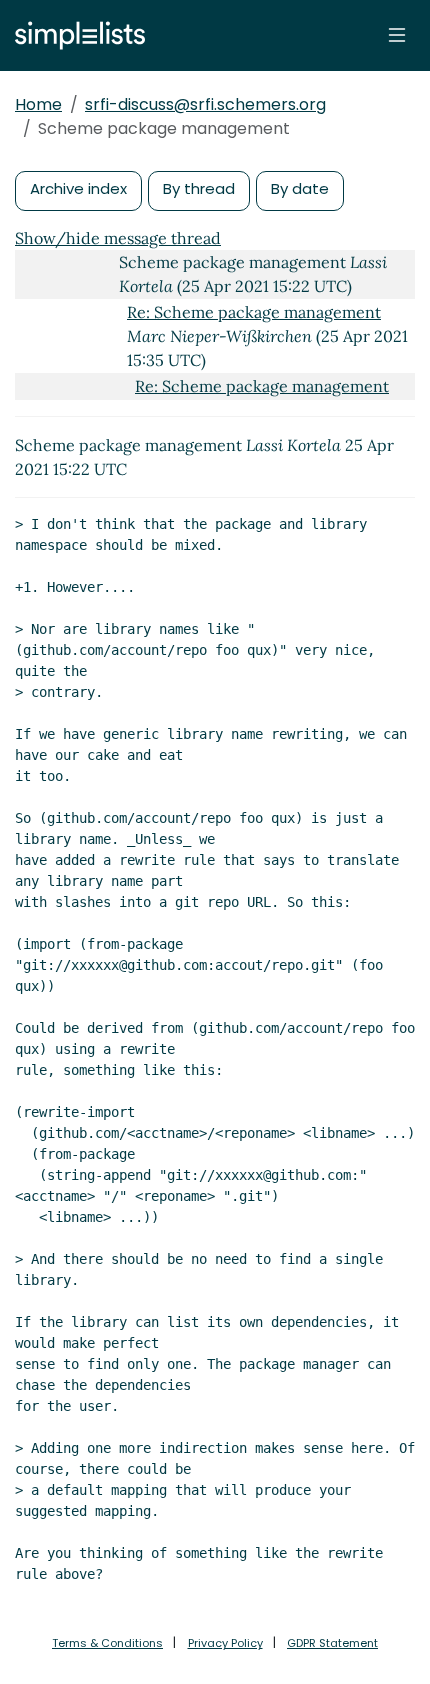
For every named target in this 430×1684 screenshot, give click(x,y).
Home (38, 104)
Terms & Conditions (107, 1643)
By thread (199, 188)
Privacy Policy (225, 1643)
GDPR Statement (332, 1643)
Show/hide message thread (118, 238)
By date (300, 188)
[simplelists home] (75, 35)
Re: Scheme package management (254, 312)
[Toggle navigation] (397, 35)
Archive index (78, 188)
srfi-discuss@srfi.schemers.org (205, 104)
